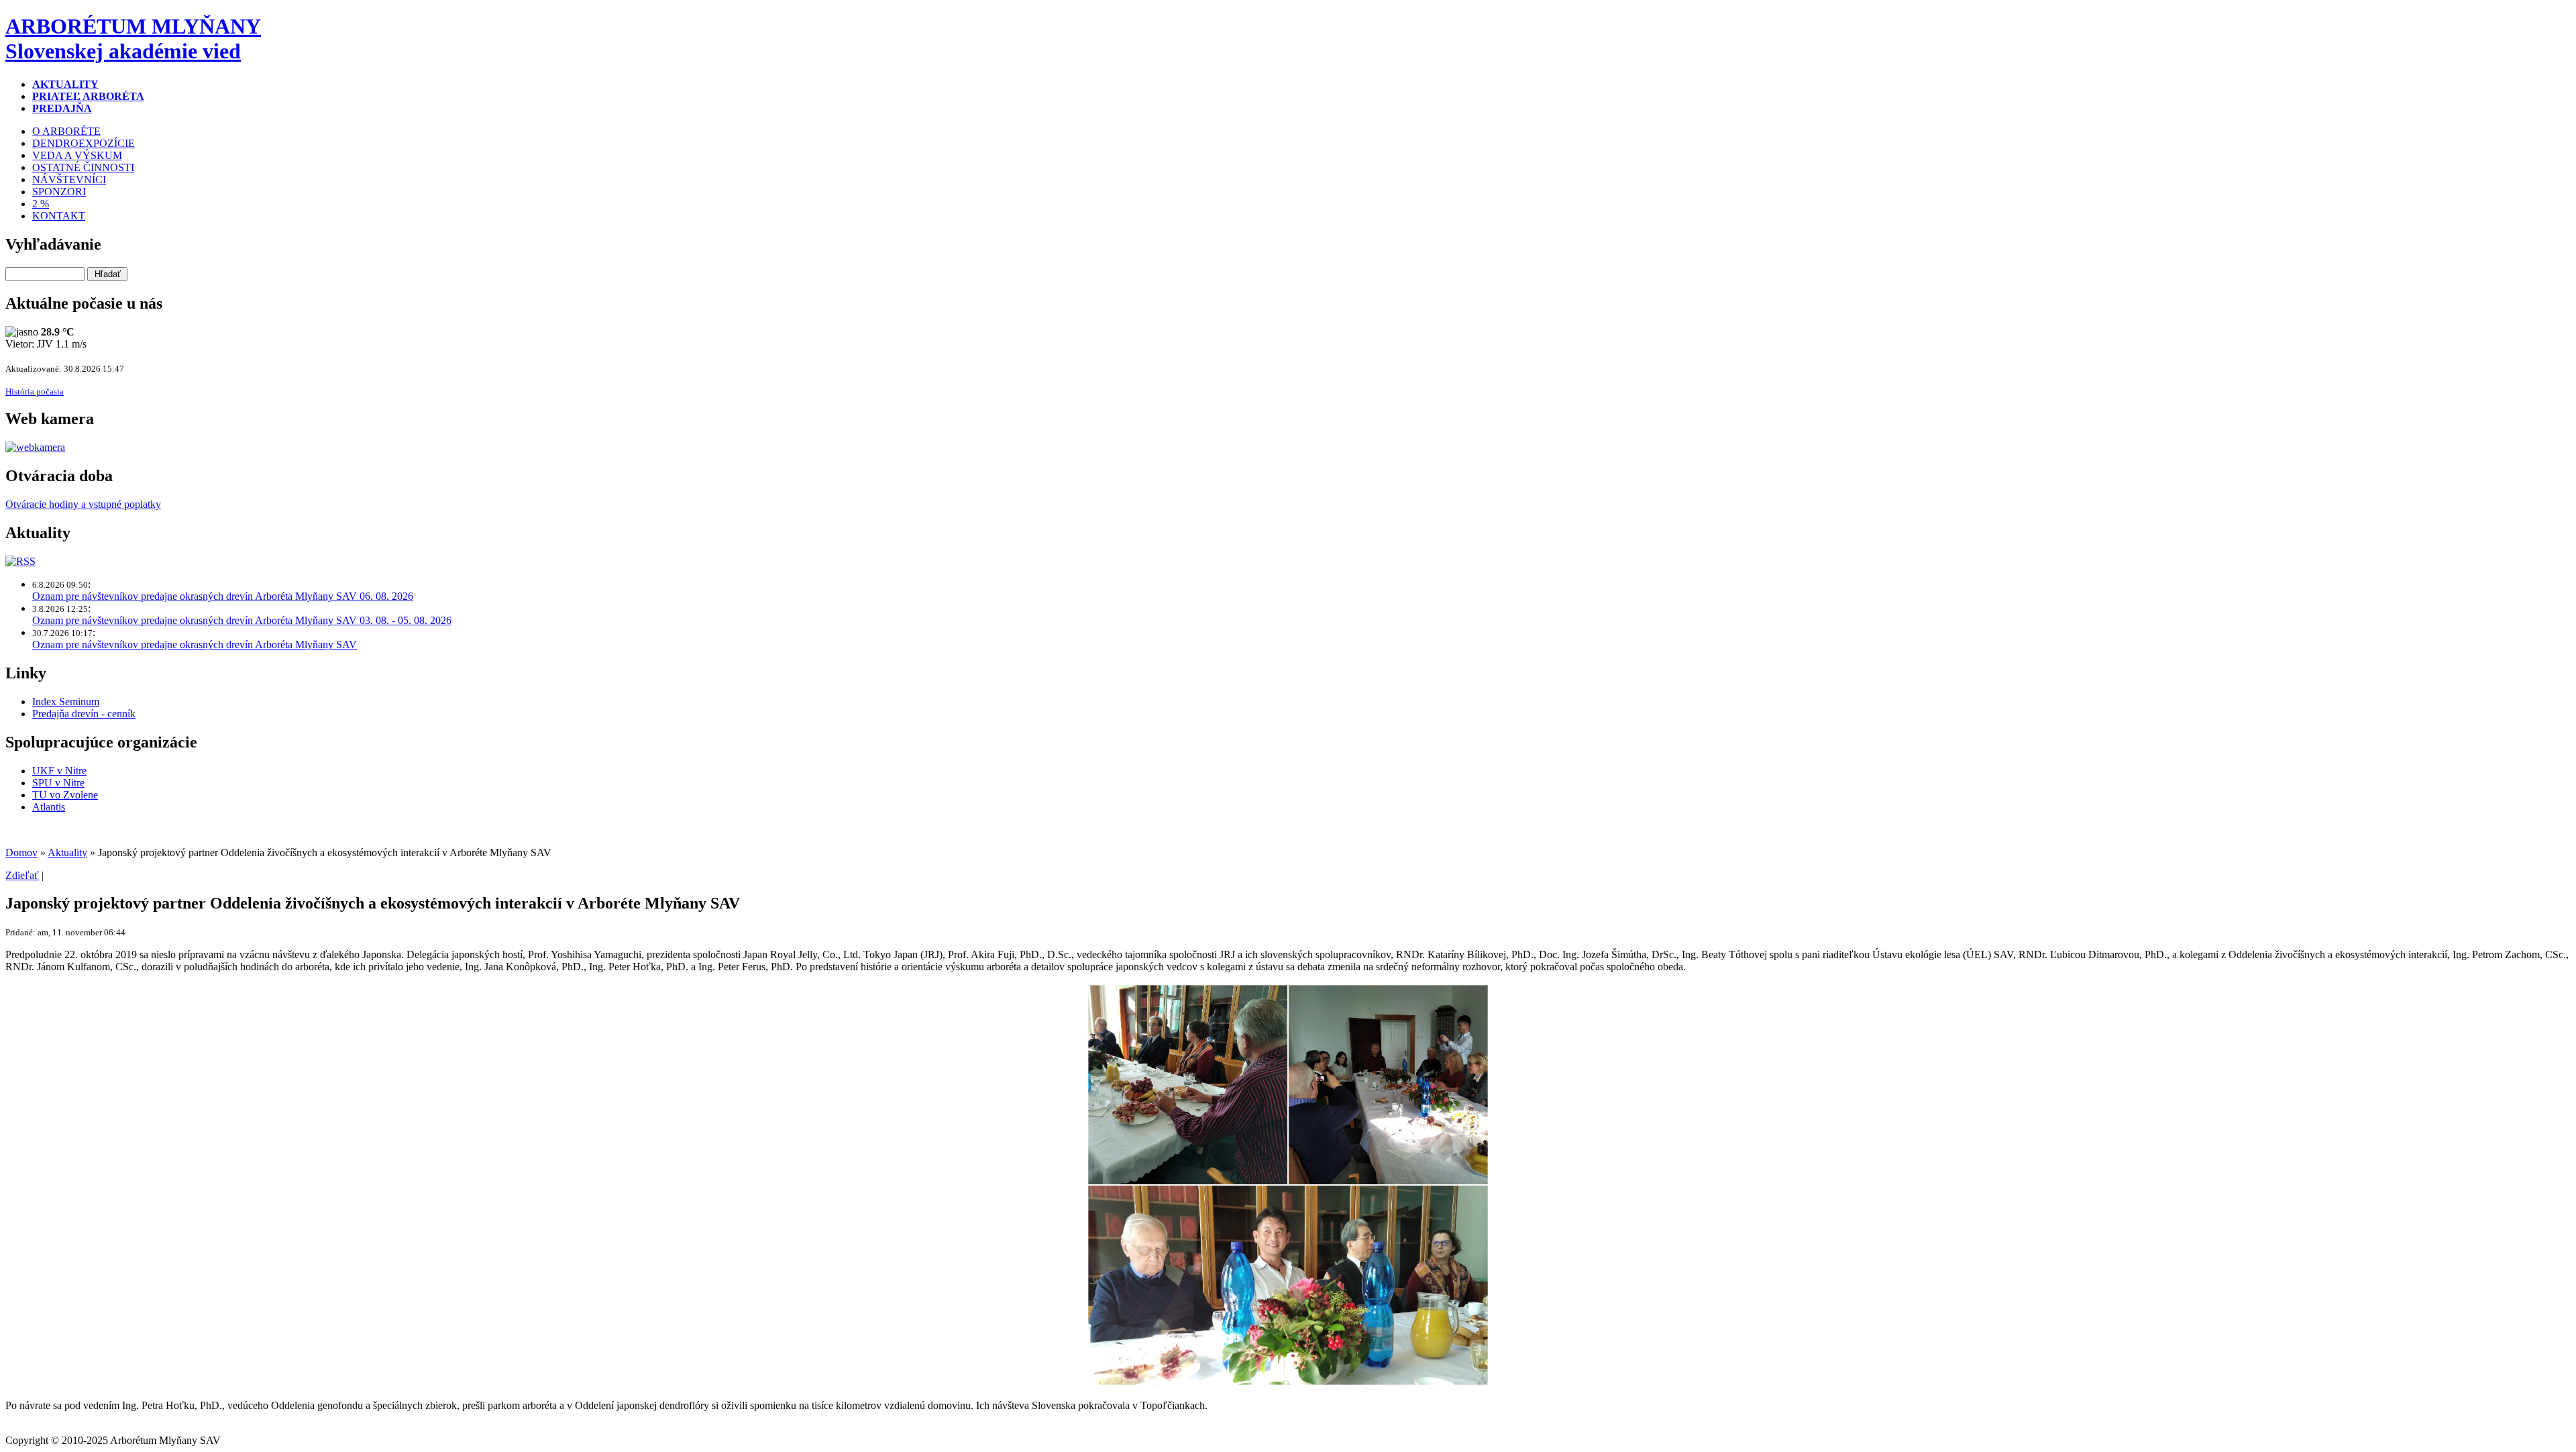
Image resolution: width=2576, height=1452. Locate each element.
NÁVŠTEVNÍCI (69, 179)
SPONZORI (59, 192)
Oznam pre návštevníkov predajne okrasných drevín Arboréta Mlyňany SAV (195, 644)
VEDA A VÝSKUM (77, 155)
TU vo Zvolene (65, 795)
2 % (41, 204)
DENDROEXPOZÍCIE (84, 143)
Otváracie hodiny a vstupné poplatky (83, 504)
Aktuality (67, 852)
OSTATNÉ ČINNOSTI (83, 167)
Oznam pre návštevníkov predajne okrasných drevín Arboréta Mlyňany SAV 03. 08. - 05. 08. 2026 (242, 620)
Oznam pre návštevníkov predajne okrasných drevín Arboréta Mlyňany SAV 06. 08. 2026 (223, 596)
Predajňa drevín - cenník (84, 714)
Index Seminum (66, 702)
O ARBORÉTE (66, 131)
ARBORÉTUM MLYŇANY (133, 39)
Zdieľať (22, 875)
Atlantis (49, 807)
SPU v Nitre (58, 783)
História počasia (35, 392)
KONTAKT (59, 216)
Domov (21, 852)
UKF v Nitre (59, 771)
